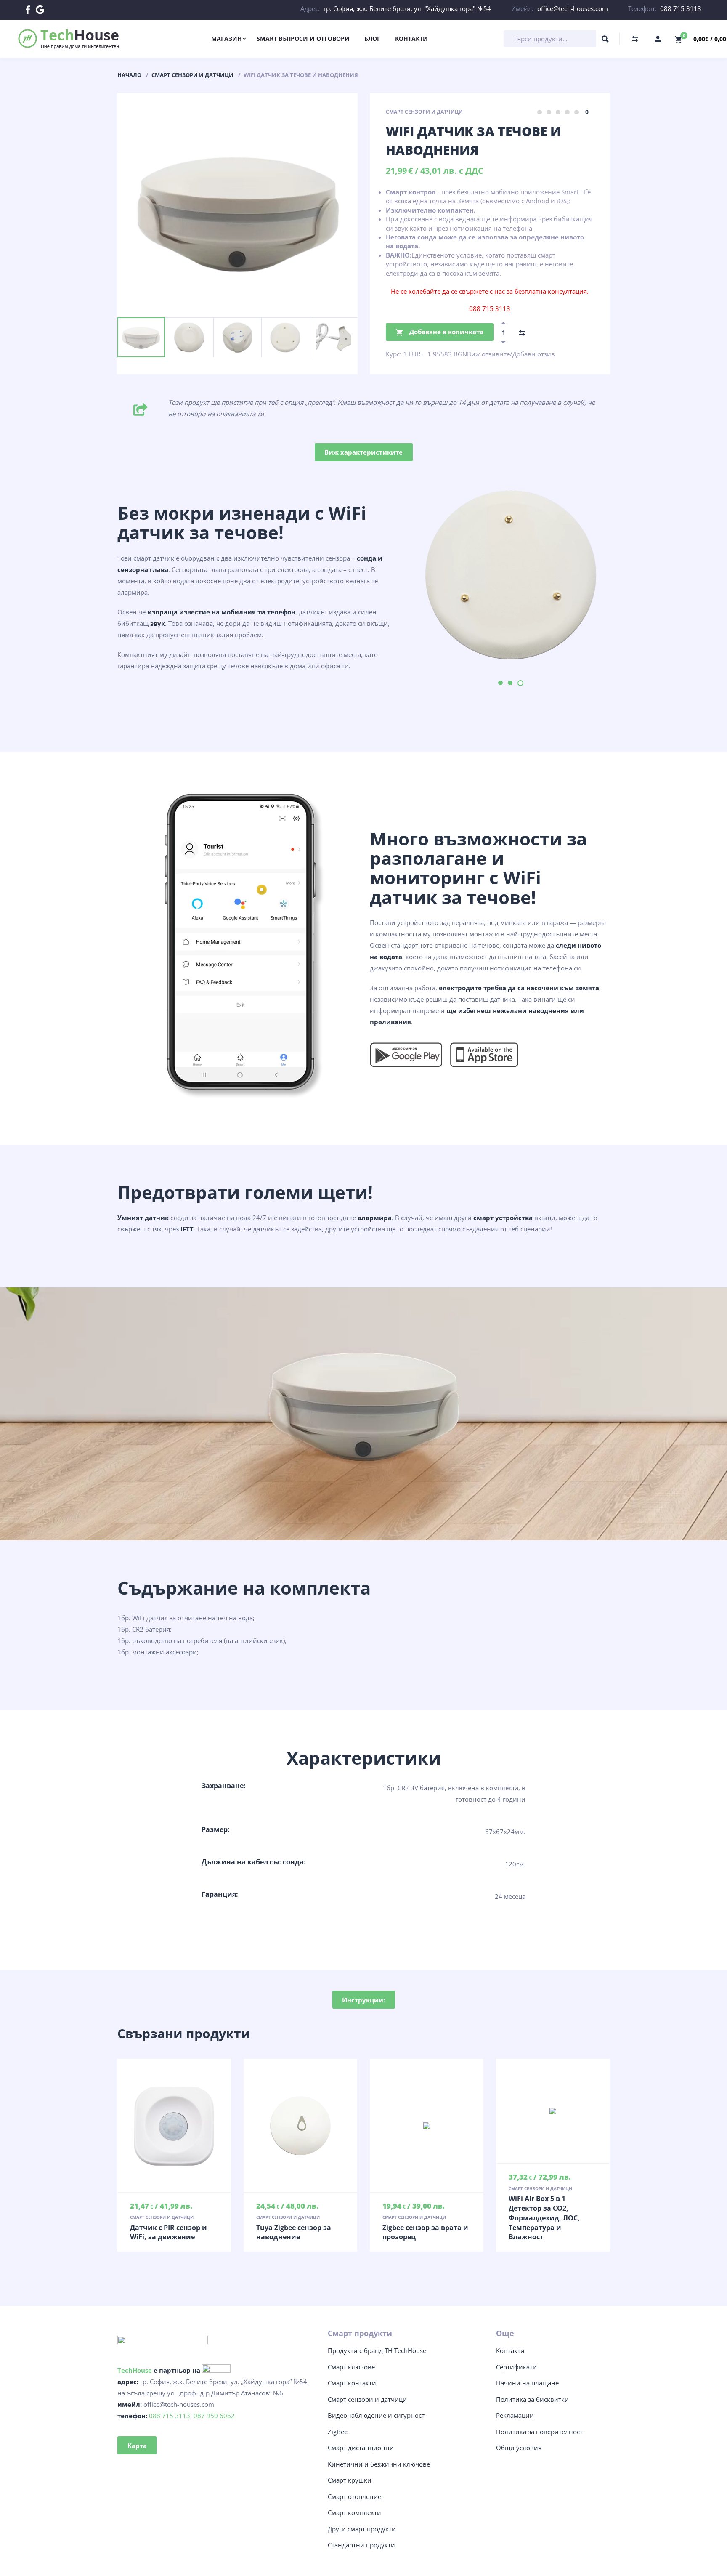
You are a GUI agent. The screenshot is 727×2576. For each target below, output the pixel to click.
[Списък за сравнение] (635, 39)
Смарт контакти (352, 2383)
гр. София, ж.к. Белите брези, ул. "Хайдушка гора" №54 (407, 8)
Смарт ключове (351, 2367)
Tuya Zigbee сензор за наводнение (294, 2232)
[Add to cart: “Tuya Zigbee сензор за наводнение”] (300, 2126)
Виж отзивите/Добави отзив (511, 354)
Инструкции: (363, 2000)
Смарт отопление (354, 2496)
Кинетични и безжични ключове (379, 2464)
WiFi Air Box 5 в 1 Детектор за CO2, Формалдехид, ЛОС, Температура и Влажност (544, 2218)
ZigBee (338, 2432)
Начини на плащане (527, 2383)
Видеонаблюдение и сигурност (376, 2415)
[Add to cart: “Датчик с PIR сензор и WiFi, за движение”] (174, 2126)
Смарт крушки (350, 2480)
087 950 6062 (214, 2416)
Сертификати (516, 2367)
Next (168, 322)
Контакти (510, 2350)
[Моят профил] (658, 39)
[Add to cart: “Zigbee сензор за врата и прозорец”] (427, 2126)
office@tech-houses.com (573, 8)
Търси (605, 41)
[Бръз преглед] (157, 2126)
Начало (129, 75)
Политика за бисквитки (532, 2399)
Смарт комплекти (354, 2512)
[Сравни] (522, 332)
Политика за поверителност (539, 2432)
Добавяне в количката (446, 332)
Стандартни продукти (361, 2545)
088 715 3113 (681, 8)
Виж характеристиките (363, 452)
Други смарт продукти (362, 2529)
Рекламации (515, 2415)
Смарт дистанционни (361, 2448)
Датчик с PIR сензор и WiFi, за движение (168, 2232)
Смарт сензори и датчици (192, 75)
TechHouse (135, 2370)
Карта (137, 2446)
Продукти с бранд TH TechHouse (377, 2350)
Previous (137, 322)
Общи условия (519, 2448)
